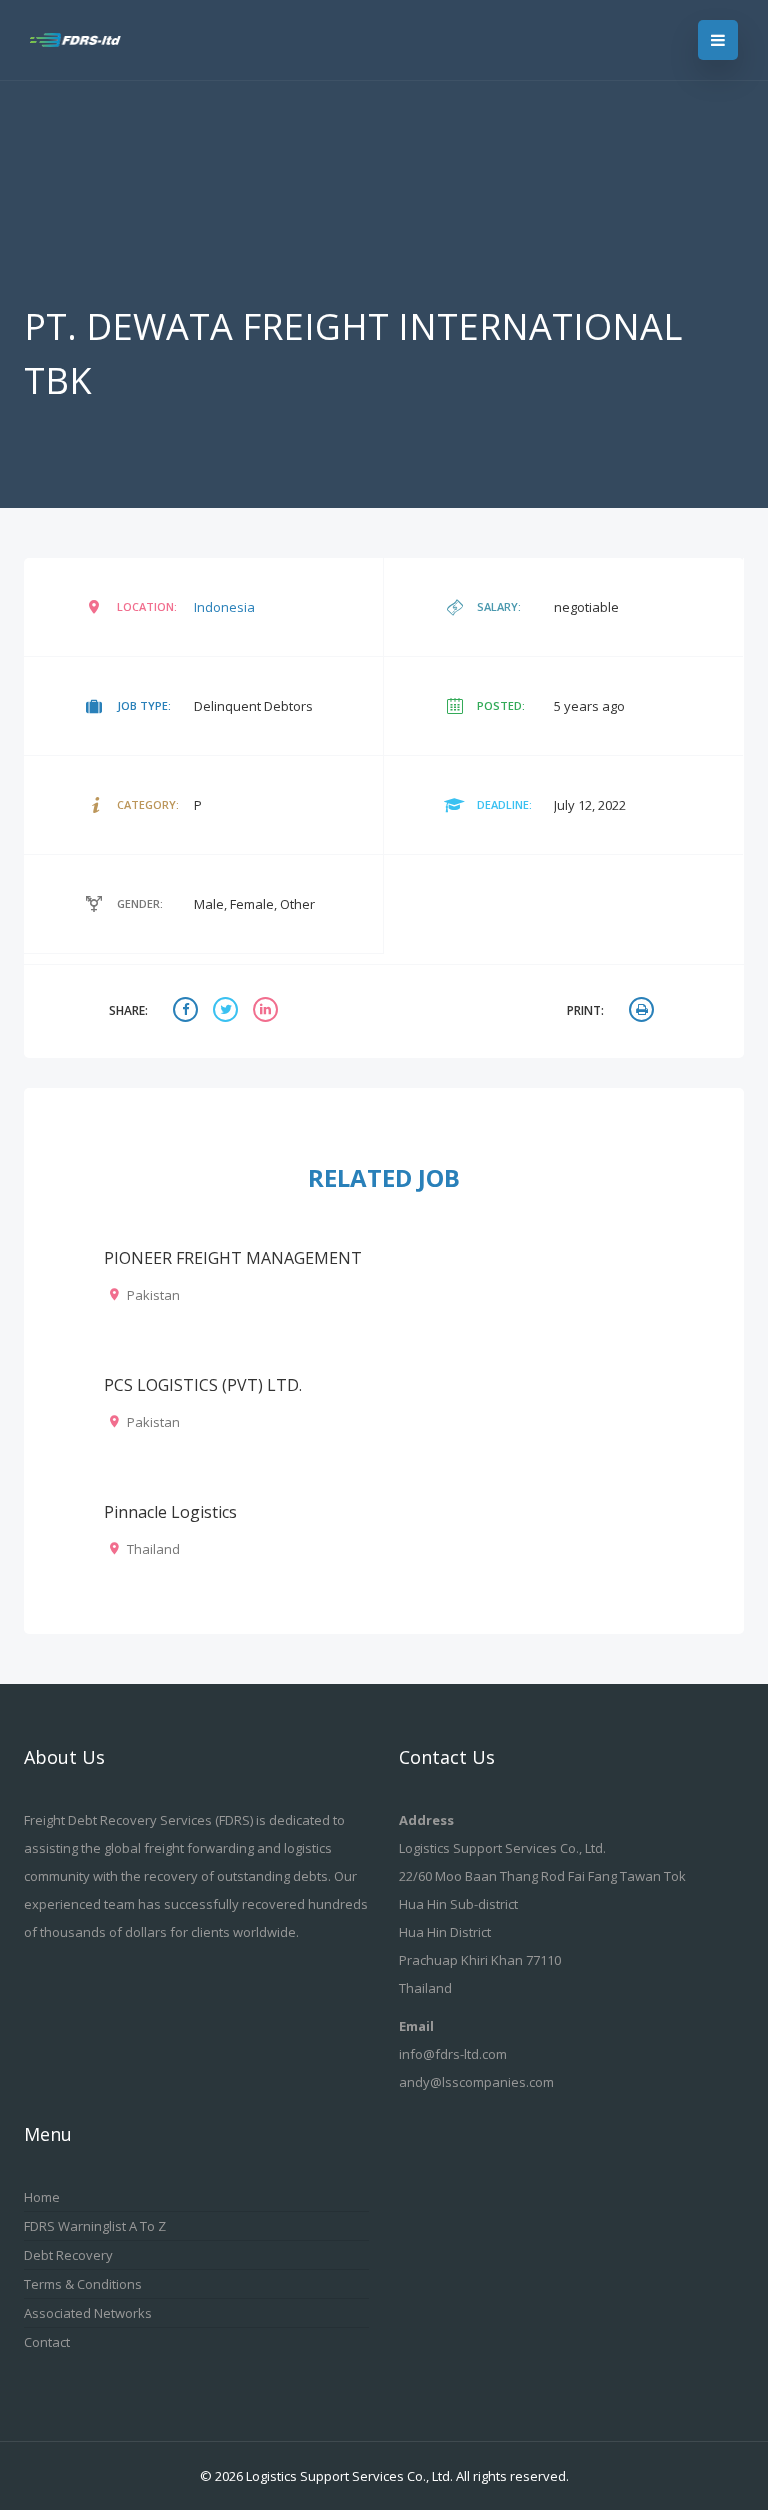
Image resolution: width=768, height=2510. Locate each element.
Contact (47, 2342)
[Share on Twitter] (228, 1011)
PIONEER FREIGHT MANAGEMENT (233, 1258)
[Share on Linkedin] (268, 1011)
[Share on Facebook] (188, 1011)
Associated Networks (88, 2313)
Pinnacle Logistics (170, 1512)
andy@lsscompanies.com (476, 2082)
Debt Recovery (68, 2255)
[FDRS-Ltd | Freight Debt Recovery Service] (86, 40)
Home (42, 2197)
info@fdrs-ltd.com (453, 2054)
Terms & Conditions (83, 2284)
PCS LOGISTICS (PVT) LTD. (203, 1385)
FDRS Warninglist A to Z (95, 2226)
